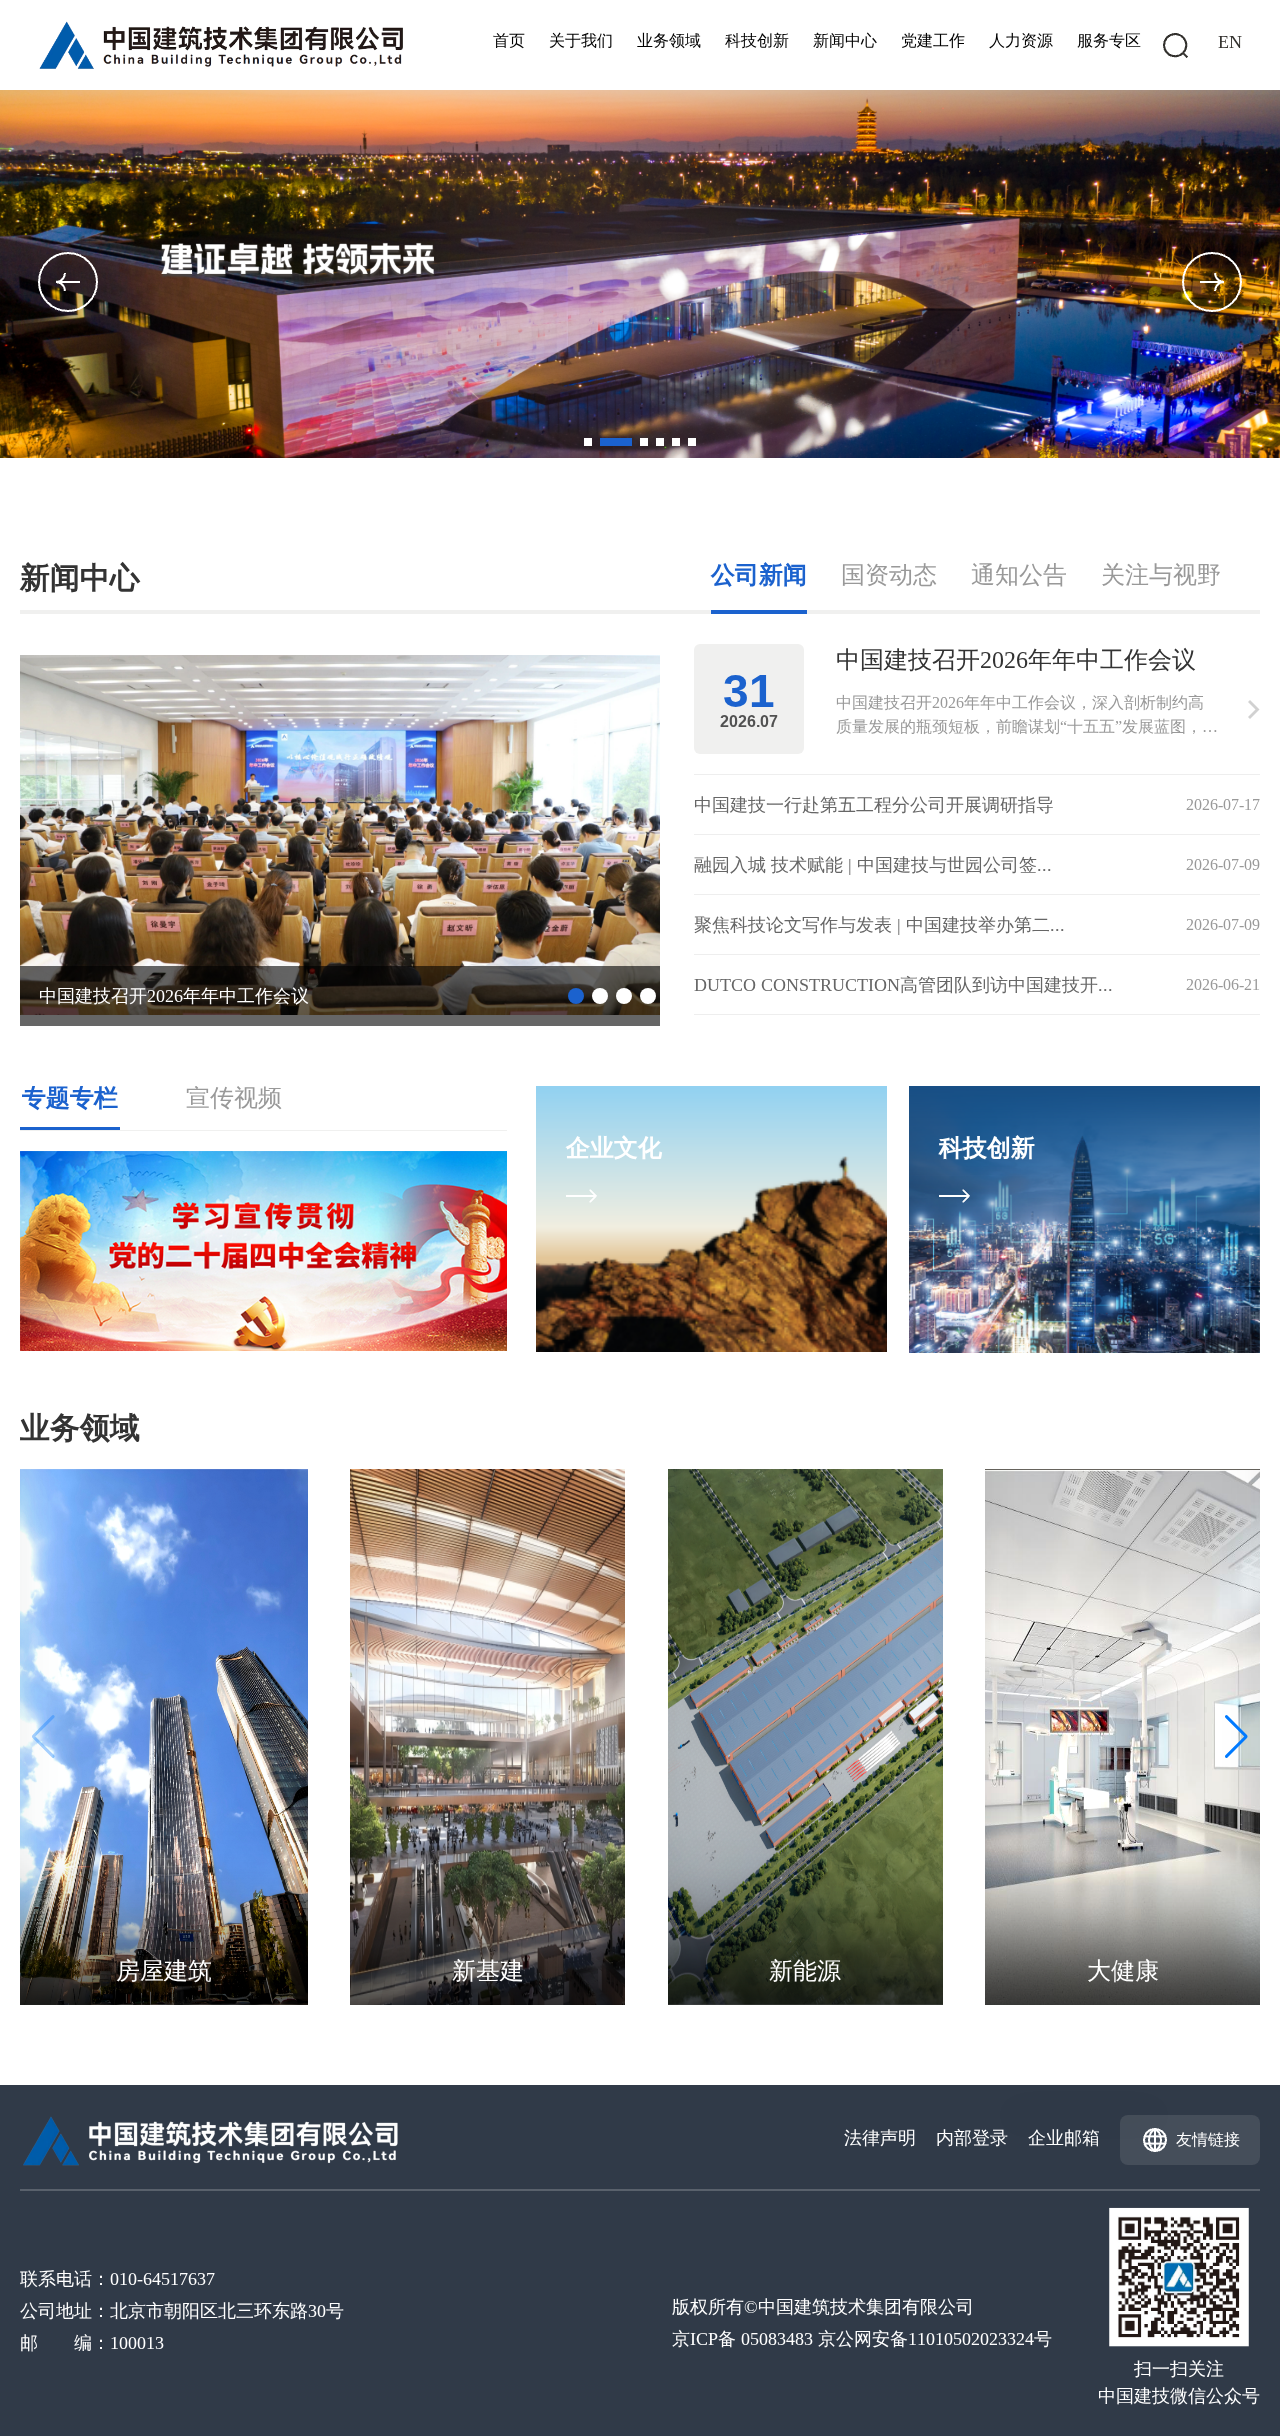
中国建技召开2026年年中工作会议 (174, 996)
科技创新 (757, 40)
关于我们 (581, 40)
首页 (509, 40)
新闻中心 (845, 40)
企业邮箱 (1064, 2138)
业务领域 (669, 40)
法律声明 (880, 2138)
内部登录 (972, 2138)
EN (1230, 42)
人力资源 (1021, 40)
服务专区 (1109, 40)
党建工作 (933, 40)
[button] (1212, 282)
